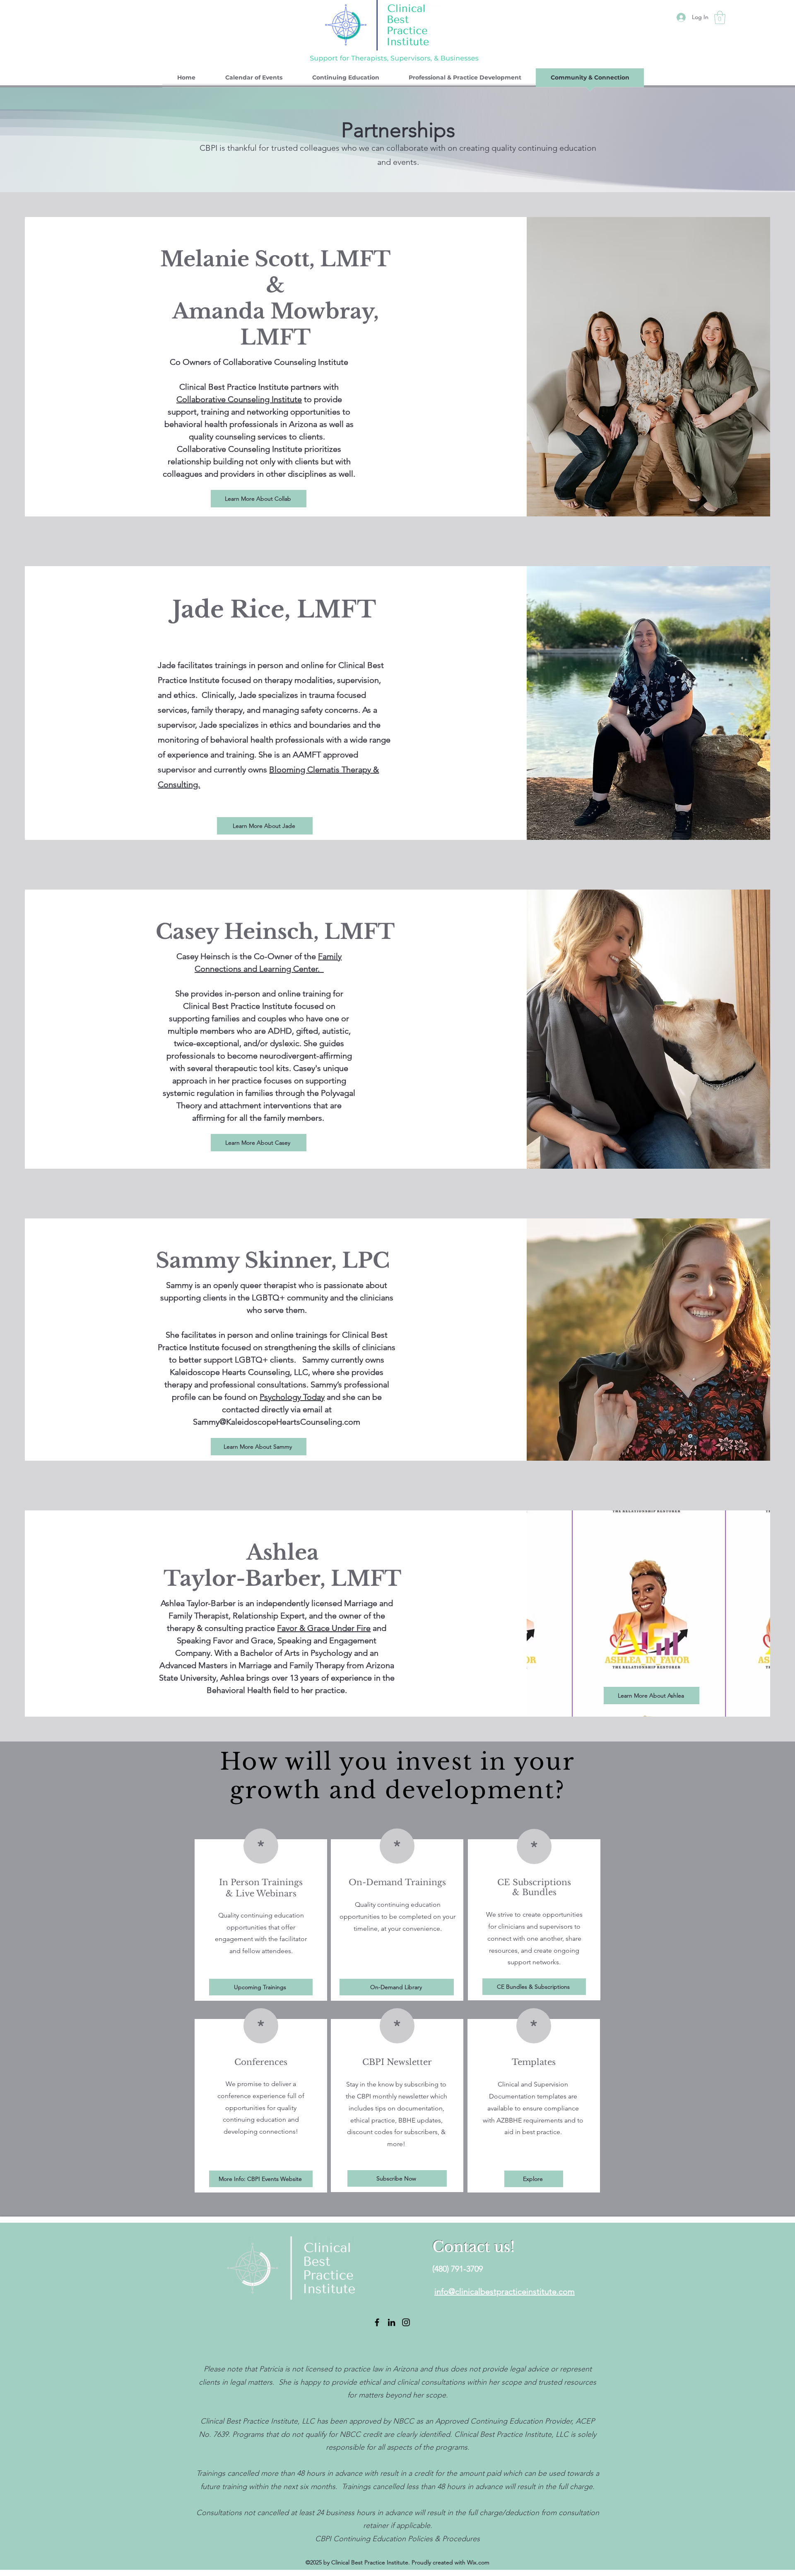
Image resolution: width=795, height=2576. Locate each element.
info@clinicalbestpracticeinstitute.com (505, 2291)
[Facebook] (377, 2322)
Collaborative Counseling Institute (239, 399)
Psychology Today (292, 1397)
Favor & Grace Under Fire (324, 1628)
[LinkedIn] (391, 2322)
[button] (720, 17)
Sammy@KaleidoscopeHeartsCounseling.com (277, 1422)
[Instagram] (406, 2322)
